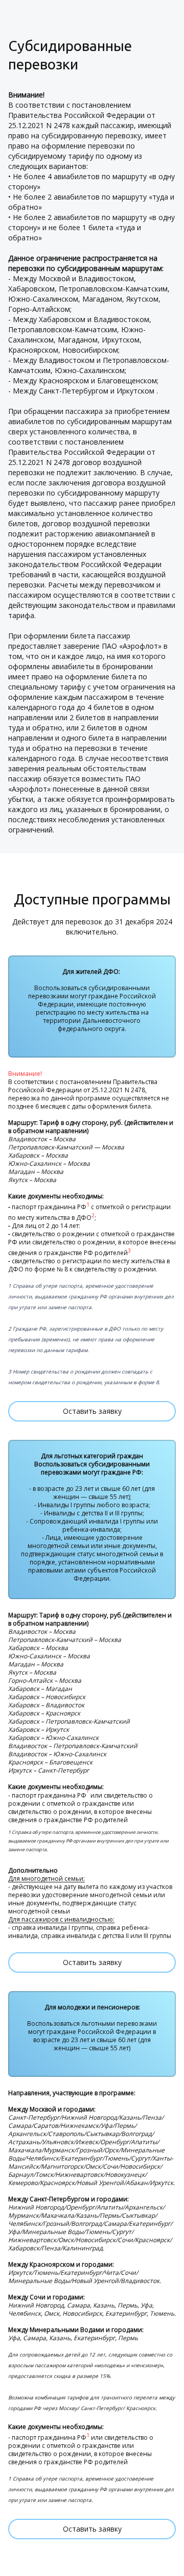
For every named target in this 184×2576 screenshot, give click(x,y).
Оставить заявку (92, 1411)
